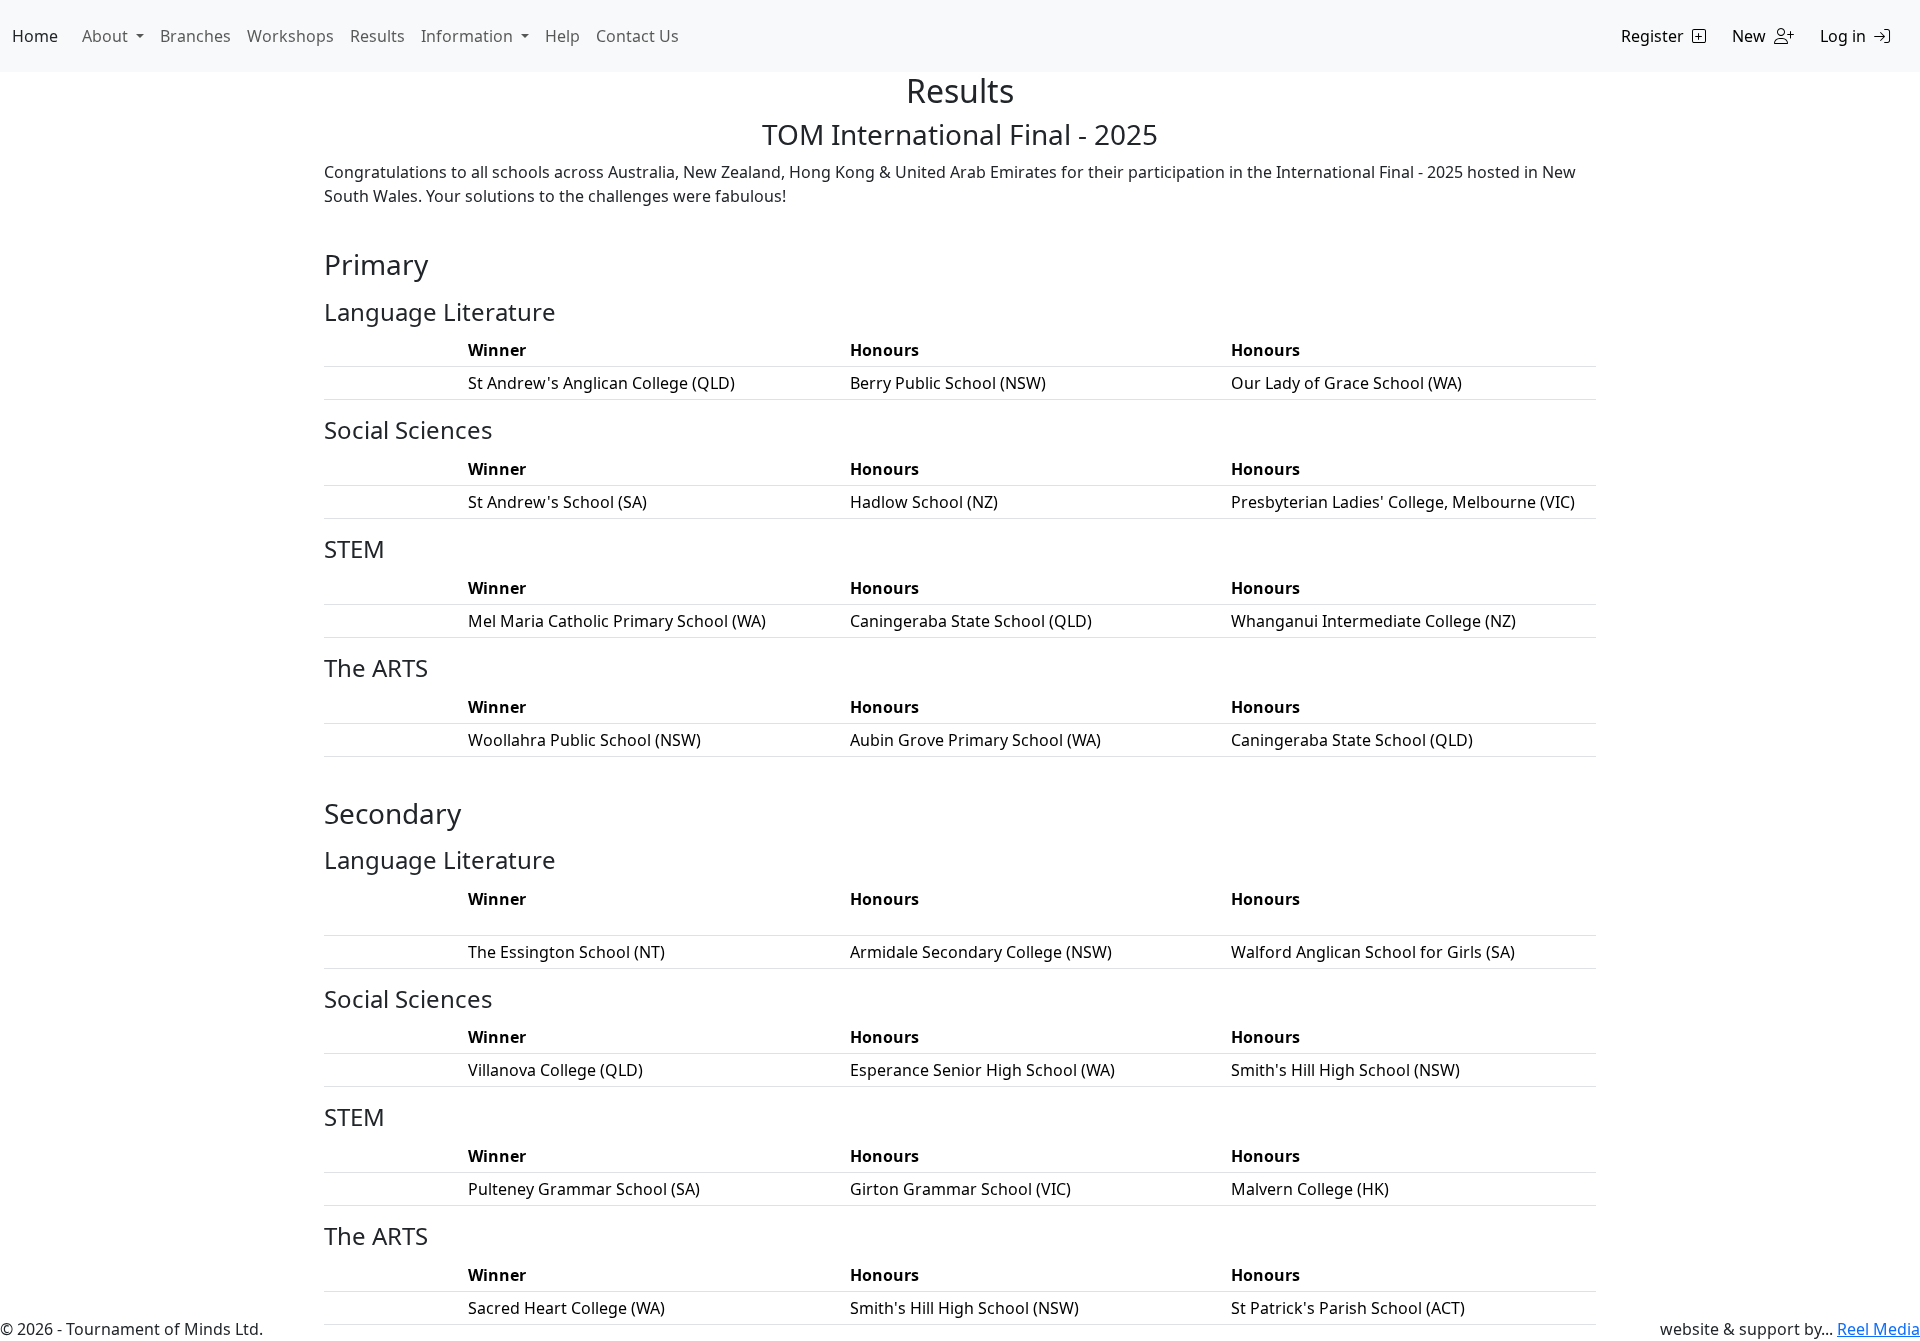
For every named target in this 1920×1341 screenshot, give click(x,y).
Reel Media (1878, 1329)
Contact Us (637, 36)
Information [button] (469, 36)
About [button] (107, 36)
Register (1652, 36)
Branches (195, 36)
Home (35, 36)
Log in (1843, 36)
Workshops (290, 36)
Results (377, 36)
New (1749, 36)
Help (562, 36)
